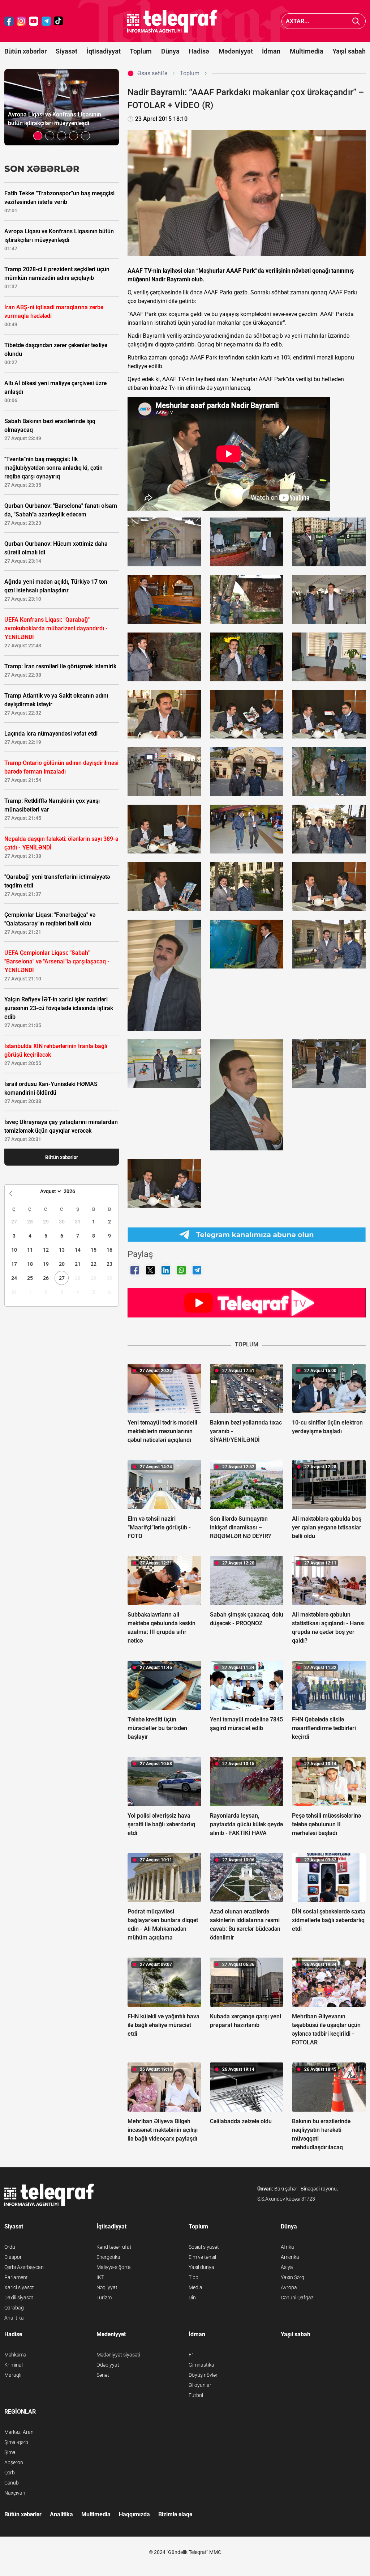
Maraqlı (13, 2375)
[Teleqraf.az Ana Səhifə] (172, 21)
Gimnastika (201, 2365)
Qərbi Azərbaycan (24, 2267)
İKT (100, 2277)
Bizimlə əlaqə (175, 2514)
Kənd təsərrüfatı (115, 2247)
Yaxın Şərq (292, 2277)
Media (195, 2287)
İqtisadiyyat (104, 51)
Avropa (289, 2287)
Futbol (196, 2395)
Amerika (290, 2257)
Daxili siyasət (19, 2298)
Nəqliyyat (107, 2287)
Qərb (10, 2473)
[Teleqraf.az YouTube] (34, 21)
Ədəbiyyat (108, 2365)
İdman (271, 51)
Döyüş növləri (204, 2375)
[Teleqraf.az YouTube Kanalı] (247, 1303)
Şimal (10, 2452)
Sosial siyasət (204, 2247)
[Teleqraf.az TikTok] (59, 21)
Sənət (103, 2375)
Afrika (287, 2247)
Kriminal (14, 2365)
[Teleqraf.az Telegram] (46, 21)
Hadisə (199, 51)
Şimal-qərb (16, 2442)
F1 (192, 2355)
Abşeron (14, 2462)
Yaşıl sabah (349, 51)
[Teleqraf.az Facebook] (9, 21)
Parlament (16, 2277)
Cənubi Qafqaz (297, 2298)
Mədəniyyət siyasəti (118, 2355)
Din (192, 2298)
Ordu (10, 2247)
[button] (38, 136)
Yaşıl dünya (201, 2267)
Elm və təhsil (202, 2257)
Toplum (141, 51)
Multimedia (307, 51)
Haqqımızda (134, 2514)
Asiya (287, 2267)
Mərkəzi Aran (19, 2432)
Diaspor (13, 2257)
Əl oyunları (201, 2385)
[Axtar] (356, 21)
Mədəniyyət (236, 51)
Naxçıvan (15, 2493)
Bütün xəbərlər (25, 51)
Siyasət (66, 51)
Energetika (108, 2257)
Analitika (14, 2318)
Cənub (12, 2483)
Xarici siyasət (19, 2287)
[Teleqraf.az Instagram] (21, 21)
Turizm (104, 2298)
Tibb (193, 2277)
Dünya (170, 51)
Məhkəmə (15, 2355)
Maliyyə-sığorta (114, 2267)
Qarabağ (14, 2308)
